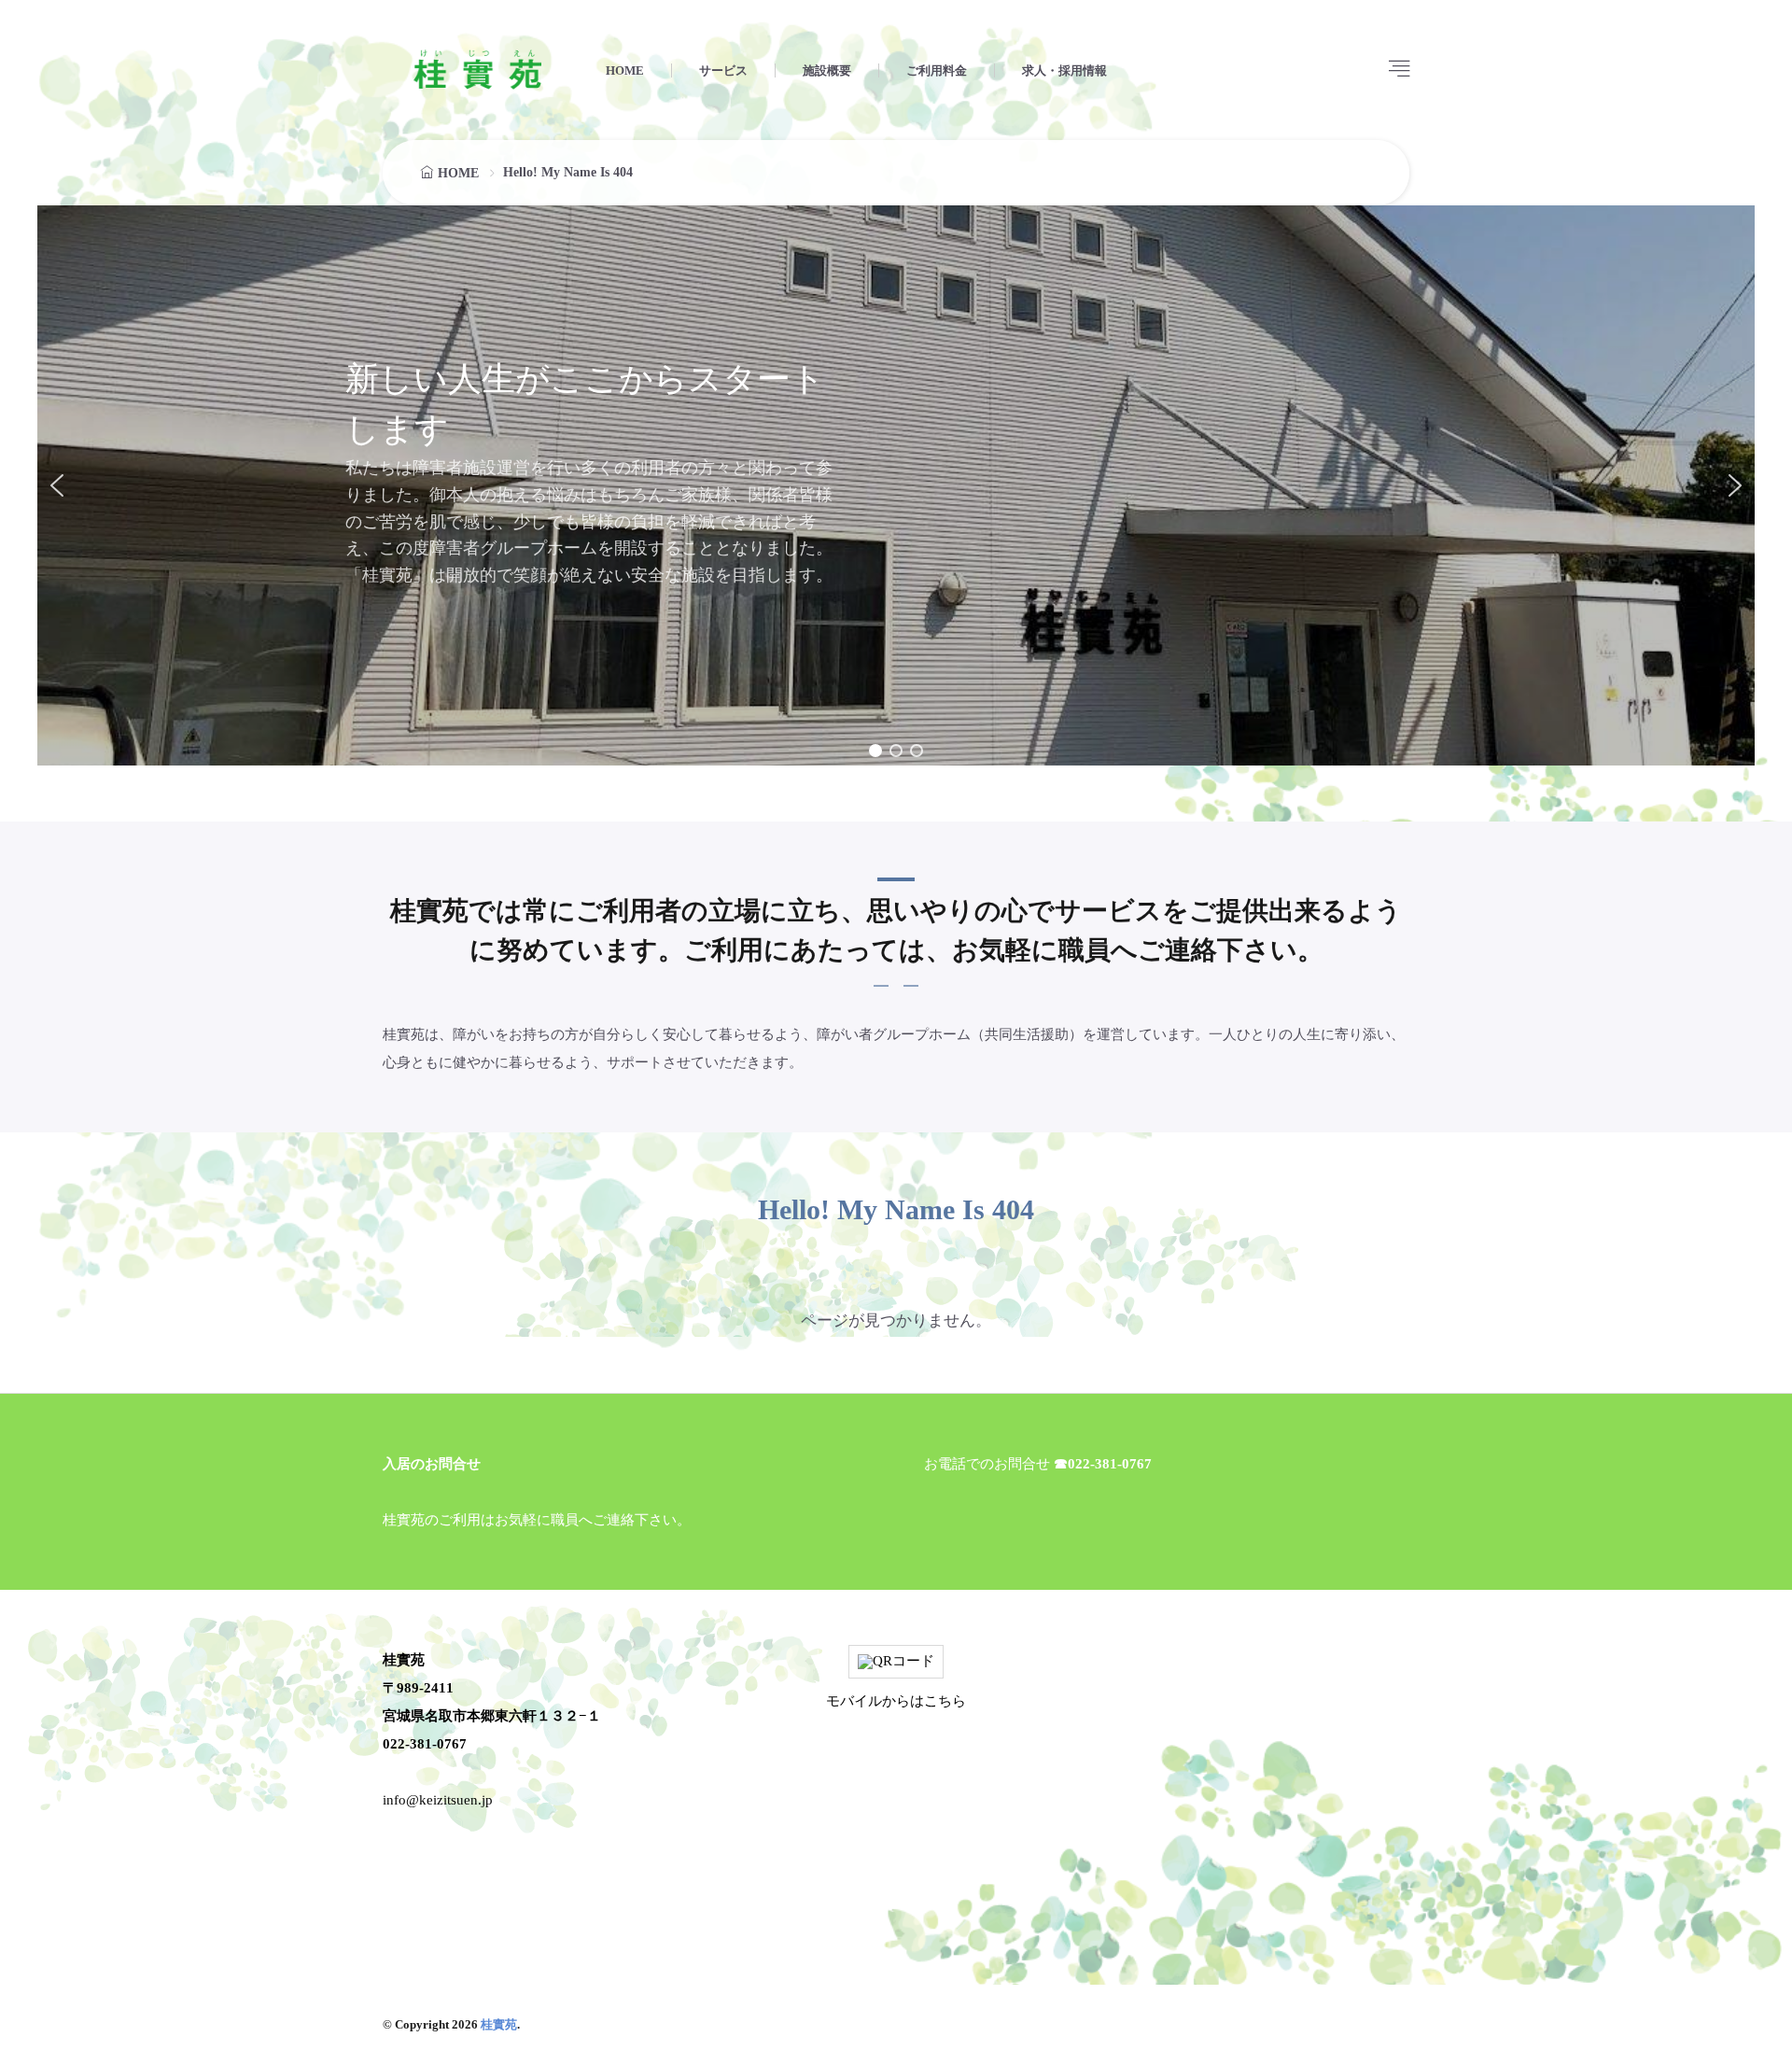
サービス (723, 70)
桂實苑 (499, 2024)
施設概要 (827, 70)
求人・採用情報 (1064, 70)
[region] (896, 485)
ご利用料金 (937, 70)
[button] (57, 485)
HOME (625, 70)
